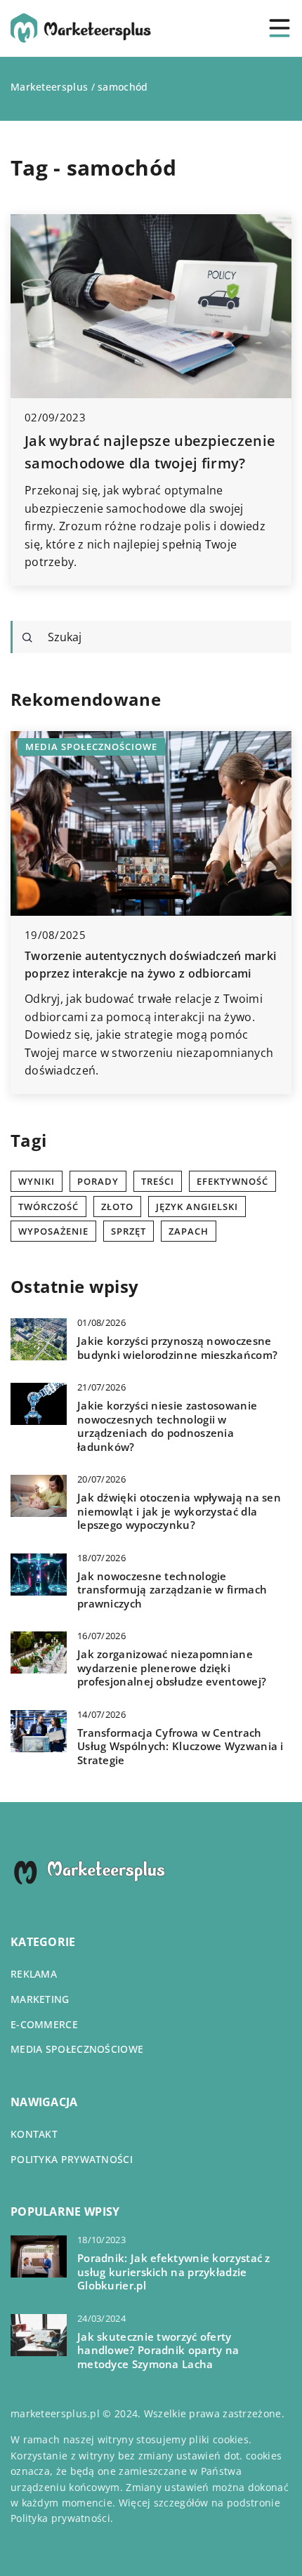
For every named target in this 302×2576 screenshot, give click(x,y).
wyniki (37, 1181)
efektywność (232, 1181)
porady (98, 1181)
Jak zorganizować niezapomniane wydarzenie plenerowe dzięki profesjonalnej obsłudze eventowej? (172, 1668)
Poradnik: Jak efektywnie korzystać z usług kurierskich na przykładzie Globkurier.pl (174, 2272)
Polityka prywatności (72, 2159)
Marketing (40, 1999)
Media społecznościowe (77, 2049)
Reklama (34, 1974)
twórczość (48, 1207)
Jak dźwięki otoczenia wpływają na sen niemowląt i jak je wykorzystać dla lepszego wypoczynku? (179, 1511)
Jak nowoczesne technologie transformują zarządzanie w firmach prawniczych (172, 1590)
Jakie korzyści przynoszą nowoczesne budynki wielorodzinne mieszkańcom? (177, 1348)
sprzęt (129, 1231)
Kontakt (34, 2134)
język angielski (197, 1207)
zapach (189, 1231)
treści (158, 1181)
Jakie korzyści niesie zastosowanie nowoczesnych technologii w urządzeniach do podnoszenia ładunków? (167, 1426)
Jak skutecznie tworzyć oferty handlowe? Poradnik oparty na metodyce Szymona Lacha (158, 2351)
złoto (117, 1207)
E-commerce (44, 2024)
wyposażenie (53, 1231)
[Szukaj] (27, 638)
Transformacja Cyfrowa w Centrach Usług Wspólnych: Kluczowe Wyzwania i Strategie (180, 1747)
